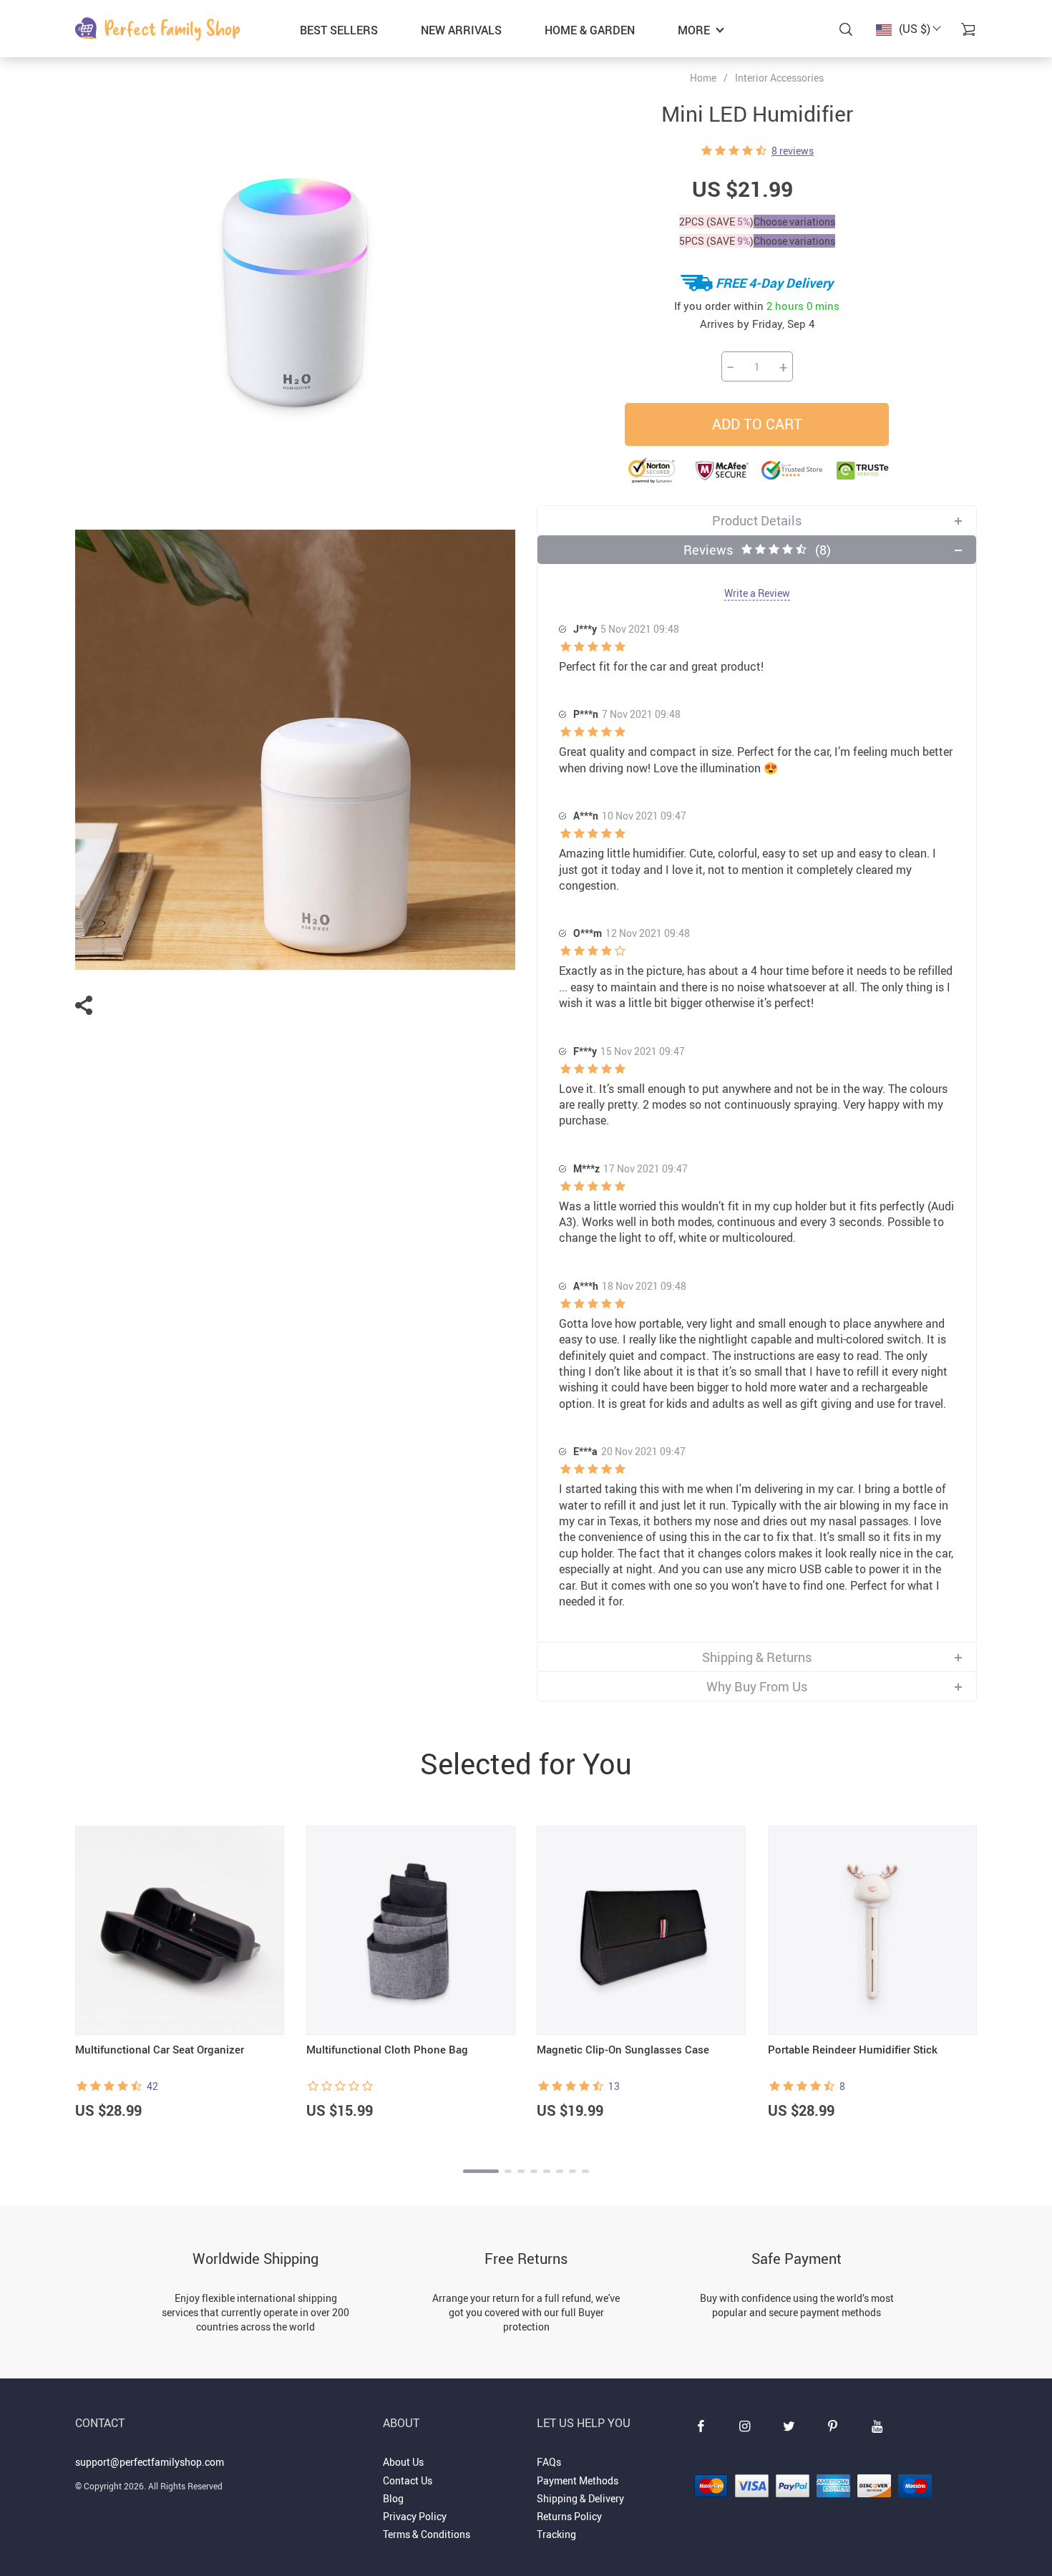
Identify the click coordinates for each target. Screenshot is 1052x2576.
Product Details (757, 520)
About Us (403, 2462)
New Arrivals (461, 30)
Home (703, 78)
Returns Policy (569, 2516)
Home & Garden (590, 30)
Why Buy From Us (757, 1686)
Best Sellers (339, 30)
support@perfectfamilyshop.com (150, 2462)
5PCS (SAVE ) (716, 241)
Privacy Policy (415, 2516)
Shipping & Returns (757, 1657)
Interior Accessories (779, 78)
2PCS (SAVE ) (716, 222)
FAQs (549, 2462)
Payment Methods (578, 2480)
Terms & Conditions (427, 2534)
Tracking (556, 2534)
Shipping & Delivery (580, 2498)
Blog (393, 2498)
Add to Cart (757, 424)
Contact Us (408, 2480)
